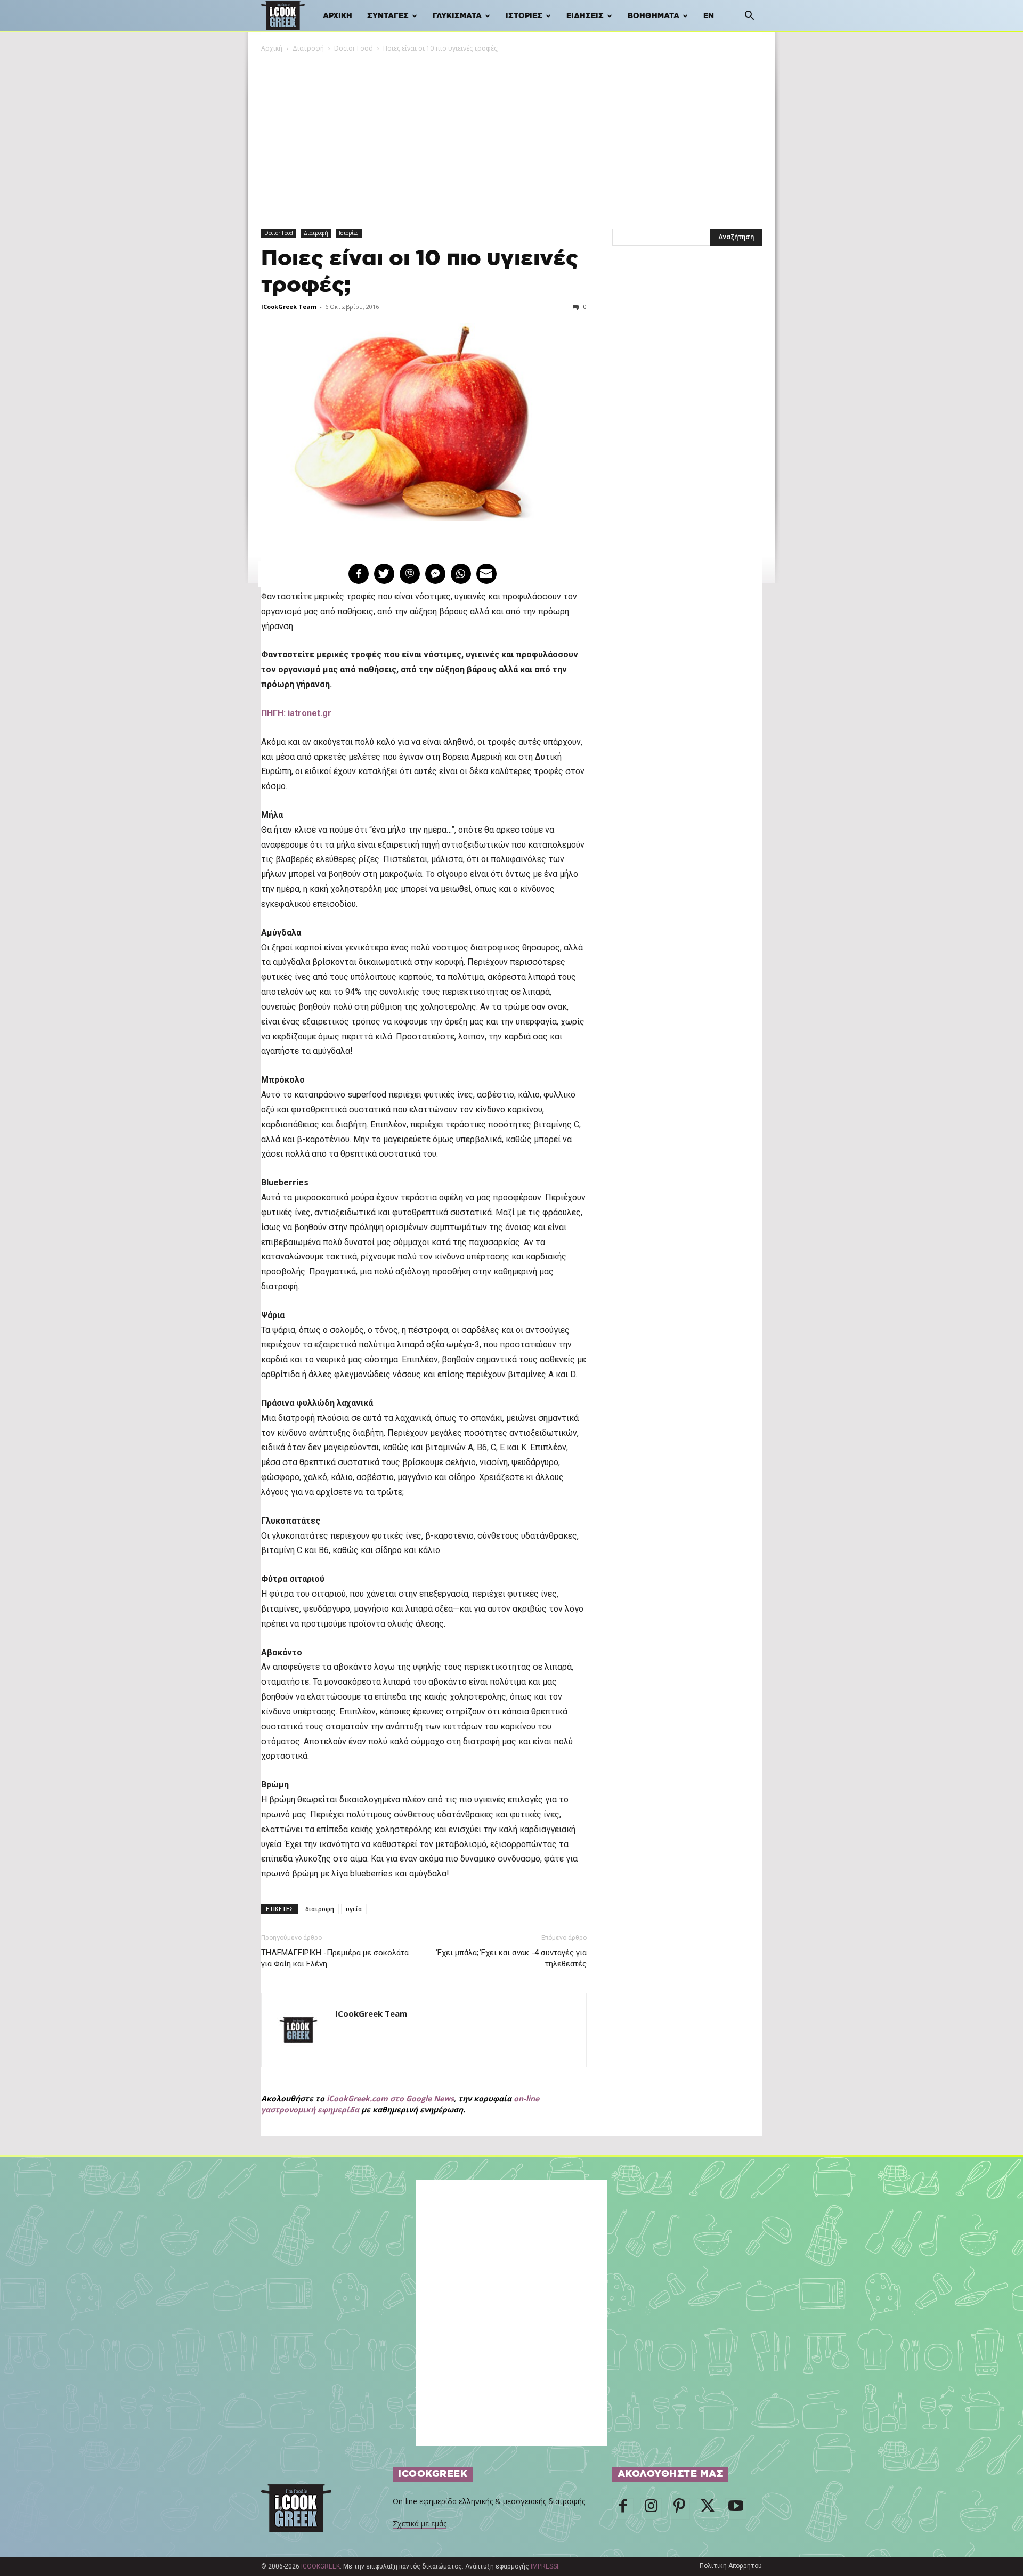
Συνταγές (388, 16)
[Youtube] (736, 2509)
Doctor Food (354, 48)
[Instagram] (651, 2509)
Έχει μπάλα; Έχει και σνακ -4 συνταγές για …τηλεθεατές (511, 1958)
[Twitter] (708, 2509)
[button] (749, 17)
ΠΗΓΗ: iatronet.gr (296, 713)
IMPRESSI (545, 2566)
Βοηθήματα (653, 16)
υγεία (354, 1909)
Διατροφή (308, 48)
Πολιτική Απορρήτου (731, 2566)
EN (709, 16)
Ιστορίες (524, 16)
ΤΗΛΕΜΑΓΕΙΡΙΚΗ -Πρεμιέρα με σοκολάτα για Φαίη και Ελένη (335, 1958)
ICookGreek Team (289, 307)
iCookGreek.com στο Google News (390, 2098)
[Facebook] (623, 2509)
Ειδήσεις (585, 16)
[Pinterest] (679, 2509)
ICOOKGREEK (320, 2566)
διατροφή (320, 1909)
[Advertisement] (511, 134)
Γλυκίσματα (457, 16)
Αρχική (338, 16)
